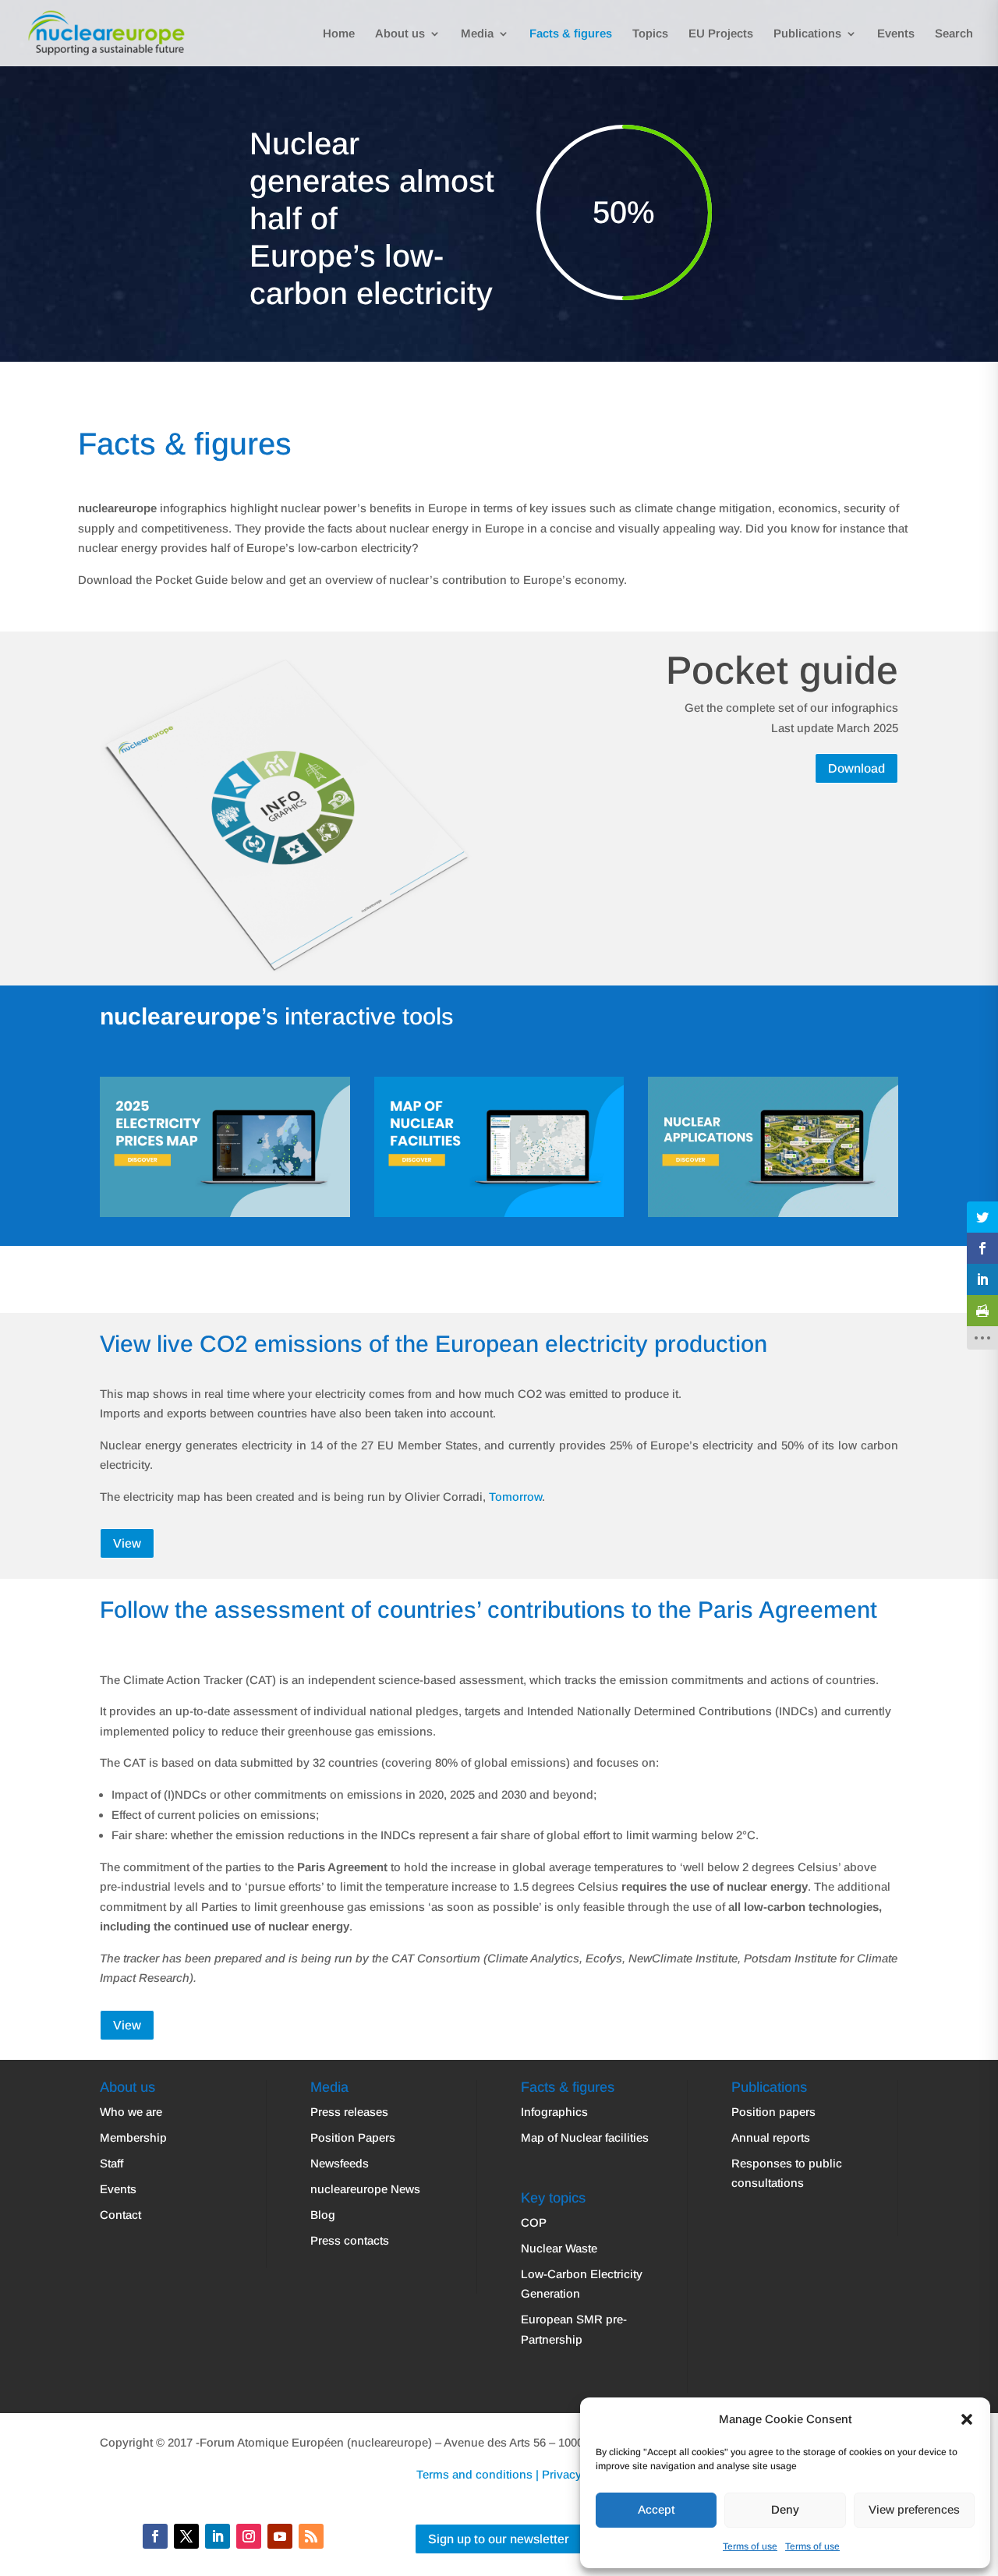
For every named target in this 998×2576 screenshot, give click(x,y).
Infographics (554, 2112)
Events (896, 34)
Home (339, 34)
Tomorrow (515, 1497)
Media (477, 34)
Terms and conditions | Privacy (499, 2474)
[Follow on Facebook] (155, 2536)
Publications (807, 34)
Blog (323, 2215)
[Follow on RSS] (311, 2536)
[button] (967, 2419)
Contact (120, 2215)
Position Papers (353, 2137)
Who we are (131, 2112)
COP (534, 2222)
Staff (111, 2163)
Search (954, 34)
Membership (133, 2137)
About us (400, 34)
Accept (656, 2509)
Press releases (349, 2112)
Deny (785, 2509)
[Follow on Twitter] (186, 2536)
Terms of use (750, 2546)
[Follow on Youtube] (280, 2536)
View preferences (914, 2509)
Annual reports (771, 2137)
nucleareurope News (365, 2189)
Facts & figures (571, 34)
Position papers (773, 2112)
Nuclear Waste (559, 2248)
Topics (650, 34)
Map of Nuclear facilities (585, 2137)
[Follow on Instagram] (249, 2536)
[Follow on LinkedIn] (218, 2536)
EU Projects (721, 34)
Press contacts (350, 2240)
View (127, 1543)
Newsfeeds (340, 2163)
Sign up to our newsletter (499, 2539)
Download (856, 768)
